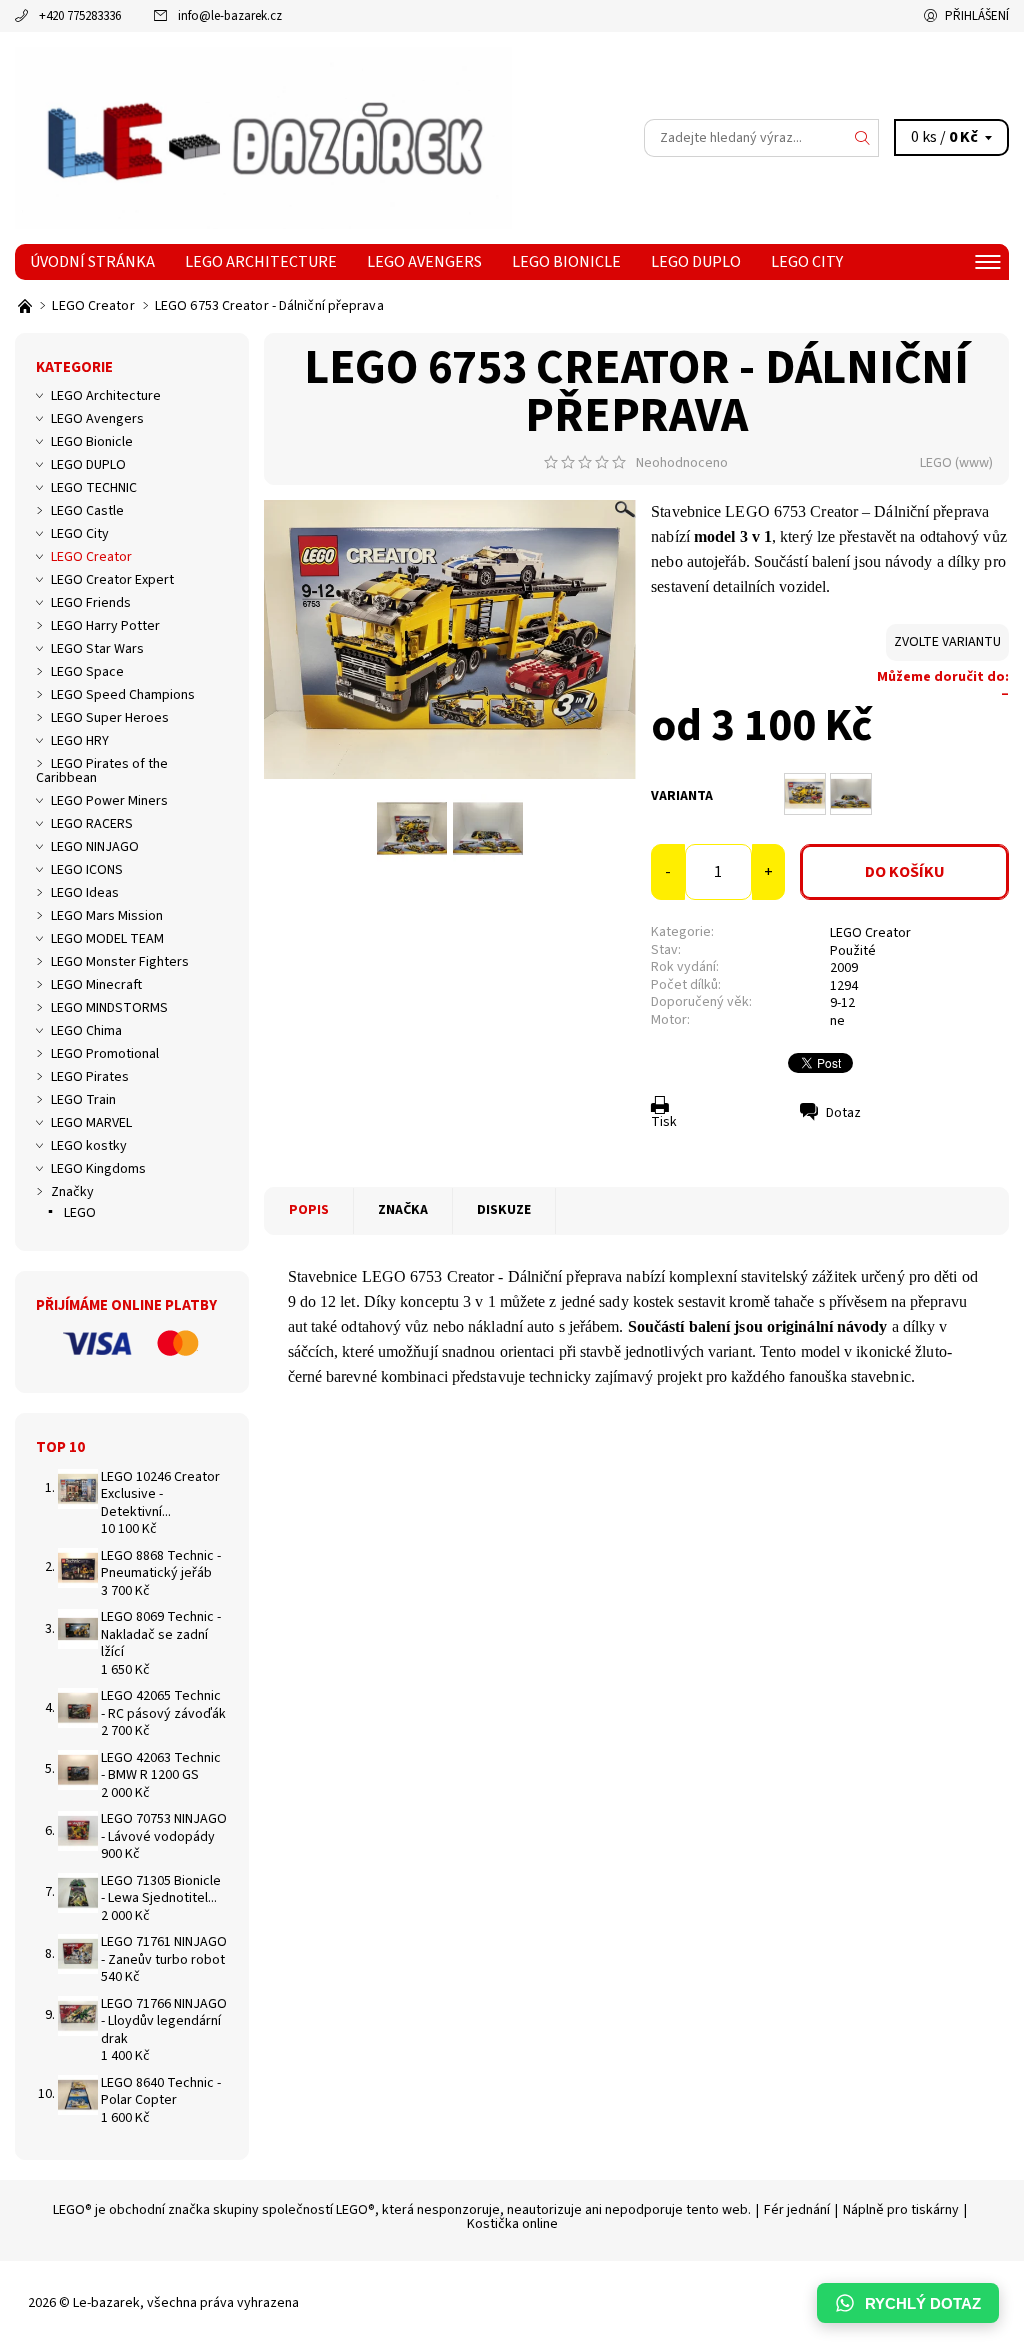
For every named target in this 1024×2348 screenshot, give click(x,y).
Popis (309, 1210)
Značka (403, 1210)
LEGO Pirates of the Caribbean (102, 771)
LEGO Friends (91, 603)
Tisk (664, 1122)
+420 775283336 (80, 16)
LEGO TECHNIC (94, 488)
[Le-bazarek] (263, 138)
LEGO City (807, 262)
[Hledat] (863, 138)
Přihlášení (977, 16)
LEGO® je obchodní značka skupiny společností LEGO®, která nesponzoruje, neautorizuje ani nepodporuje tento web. (402, 2210)
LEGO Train (83, 1100)
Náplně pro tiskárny (901, 2210)
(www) (974, 463)
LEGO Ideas (85, 893)
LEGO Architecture (261, 262)
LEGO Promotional (105, 1054)
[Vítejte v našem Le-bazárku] (26, 306)
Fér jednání (797, 2210)
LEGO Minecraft (96, 985)
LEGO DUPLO (696, 262)
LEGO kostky (89, 1146)
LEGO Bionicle (566, 262)
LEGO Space (87, 672)
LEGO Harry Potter (105, 626)
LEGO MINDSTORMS (109, 1008)
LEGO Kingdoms (98, 1169)
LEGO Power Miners (109, 801)
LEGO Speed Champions (123, 695)
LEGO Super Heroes (110, 718)
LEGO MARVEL (91, 1123)
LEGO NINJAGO (95, 847)
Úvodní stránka (92, 262)
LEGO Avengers (424, 262)
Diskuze (504, 1210)
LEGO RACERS (92, 824)
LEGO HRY (80, 741)
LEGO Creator (870, 933)
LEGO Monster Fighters (120, 962)
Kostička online (512, 2224)
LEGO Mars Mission (107, 916)
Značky (72, 1192)
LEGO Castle (87, 511)
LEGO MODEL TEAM (107, 939)
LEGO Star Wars (97, 649)
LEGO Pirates (90, 1077)
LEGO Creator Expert (112, 580)
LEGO (936, 463)
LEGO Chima (86, 1031)
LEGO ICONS (87, 870)
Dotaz (843, 1113)
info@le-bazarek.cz (230, 16)
